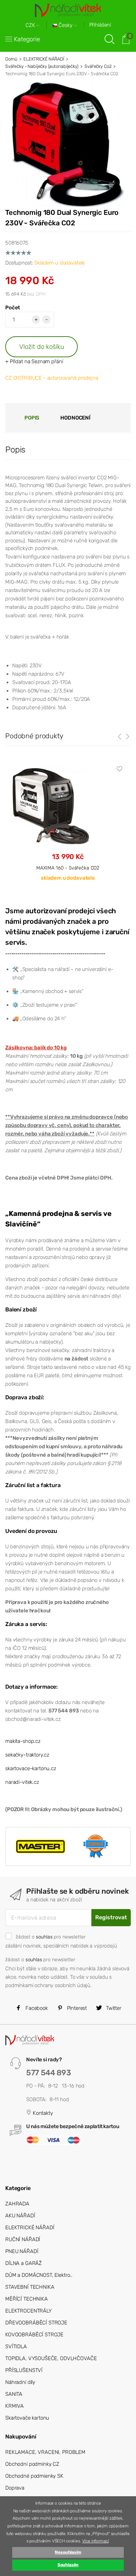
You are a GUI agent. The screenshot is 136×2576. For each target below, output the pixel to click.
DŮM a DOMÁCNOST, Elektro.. (39, 2275)
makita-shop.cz (23, 1741)
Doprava (15, 2488)
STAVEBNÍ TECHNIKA (30, 2287)
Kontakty (42, 2113)
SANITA (14, 2394)
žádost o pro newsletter (51, 1937)
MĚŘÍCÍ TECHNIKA (27, 2299)
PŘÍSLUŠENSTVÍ (24, 2370)
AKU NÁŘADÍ (20, 2216)
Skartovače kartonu (27, 2418)
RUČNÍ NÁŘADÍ (23, 2239)
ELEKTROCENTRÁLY (28, 2311)
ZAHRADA (17, 2204)
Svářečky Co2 (98, 66)
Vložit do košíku (42, 347)
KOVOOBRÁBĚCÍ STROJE (34, 2335)
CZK (31, 25)
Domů (11, 59)
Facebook (36, 2008)
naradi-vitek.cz (22, 1782)
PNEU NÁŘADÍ (22, 2251)
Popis (32, 418)
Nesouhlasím (68, 2552)
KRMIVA (14, 2406)
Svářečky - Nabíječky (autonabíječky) (42, 66)
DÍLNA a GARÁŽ (24, 2263)
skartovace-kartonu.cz (31, 1768)
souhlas (44, 1937)
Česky (66, 25)
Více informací (96, 2541)
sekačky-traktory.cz (27, 1755)
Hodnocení (75, 418)
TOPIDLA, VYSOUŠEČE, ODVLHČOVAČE (51, 2358)
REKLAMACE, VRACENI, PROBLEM (45, 2452)
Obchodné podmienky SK (34, 2476)
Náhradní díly (20, 2382)
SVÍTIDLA (16, 2346)
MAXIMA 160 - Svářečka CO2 (68, 868)
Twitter (113, 2008)
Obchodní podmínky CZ (32, 2464)
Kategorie (27, 39)
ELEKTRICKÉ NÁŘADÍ (44, 59)
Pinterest (76, 2008)
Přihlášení (100, 25)
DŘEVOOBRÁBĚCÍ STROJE (36, 2323)
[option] (68, 829)
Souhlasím (68, 2565)
